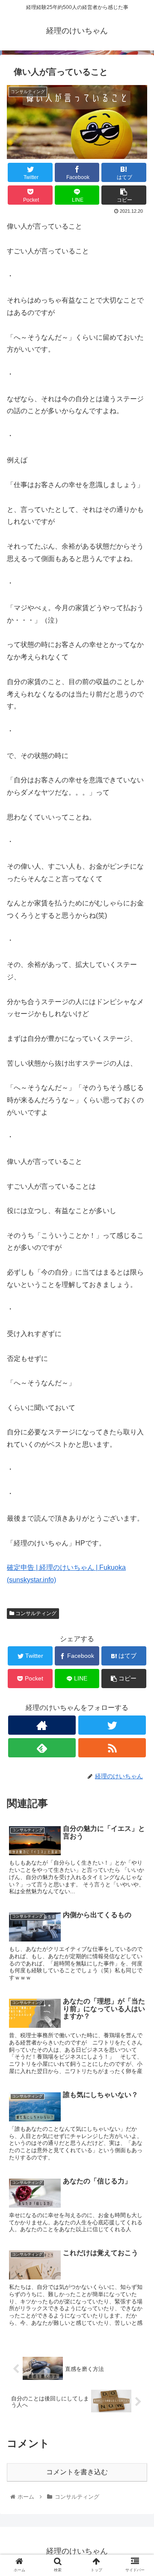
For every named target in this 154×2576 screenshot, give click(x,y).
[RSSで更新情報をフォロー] (112, 1748)
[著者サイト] (42, 1725)
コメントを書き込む (77, 2472)
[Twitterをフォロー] (112, 1725)
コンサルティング (35, 1613)
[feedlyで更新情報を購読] (42, 1748)
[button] (138, 1428)
